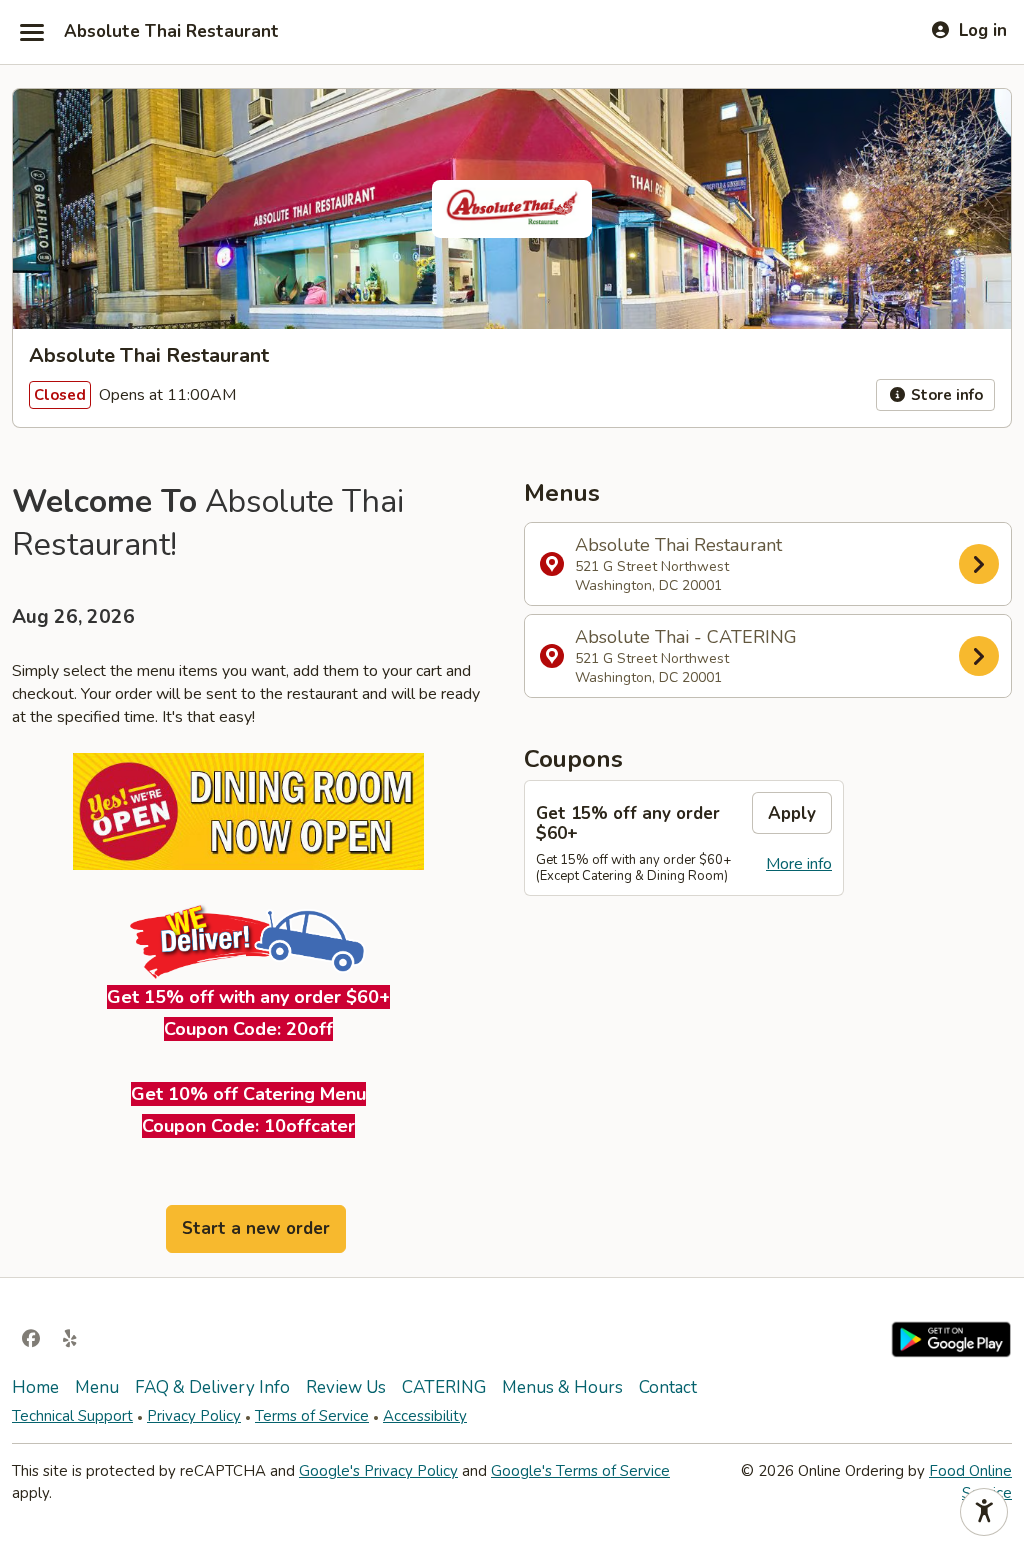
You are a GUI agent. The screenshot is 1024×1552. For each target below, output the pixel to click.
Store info (945, 395)
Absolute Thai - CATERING (686, 656)
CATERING (444, 1387)
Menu (97, 1387)
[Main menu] (32, 32)
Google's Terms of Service (580, 1471)
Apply (792, 813)
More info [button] (799, 864)
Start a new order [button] (256, 1228)
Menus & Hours (562, 1387)
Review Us (346, 1387)
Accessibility (425, 1416)
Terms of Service (312, 1416)
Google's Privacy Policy (378, 1471)
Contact (668, 1387)
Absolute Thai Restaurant (171, 32)
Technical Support (72, 1416)
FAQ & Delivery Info (212, 1387)
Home (35, 1387)
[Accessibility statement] (984, 1512)
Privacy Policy (194, 1416)
